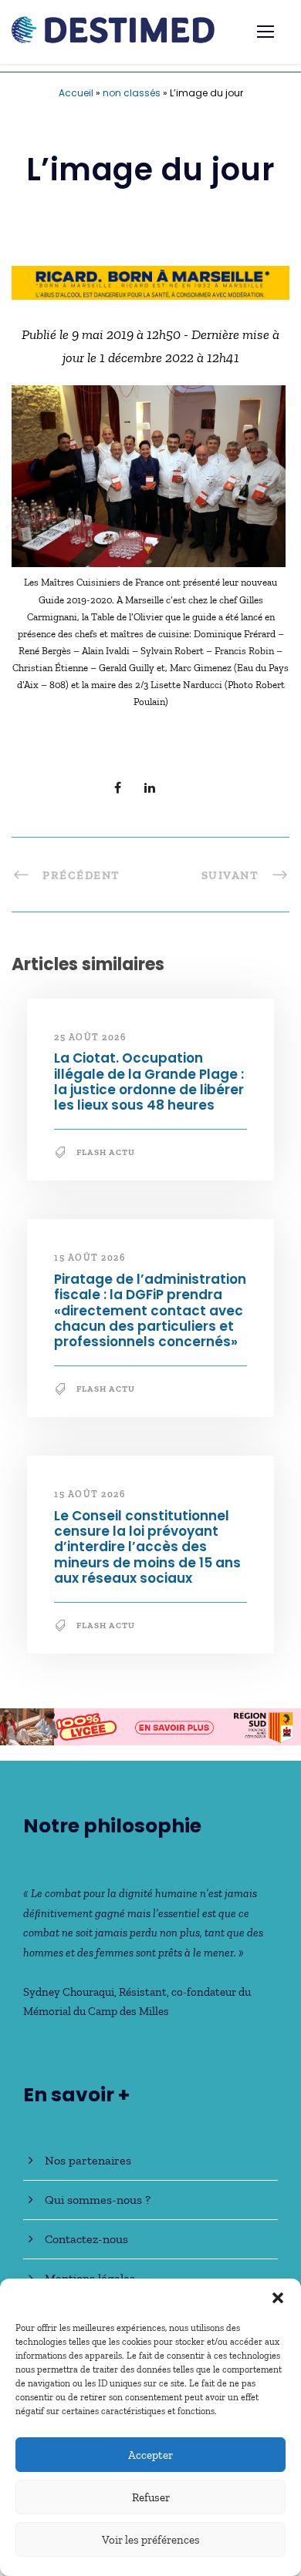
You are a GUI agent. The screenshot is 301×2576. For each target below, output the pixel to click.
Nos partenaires (88, 2160)
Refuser (151, 2497)
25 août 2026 (90, 1037)
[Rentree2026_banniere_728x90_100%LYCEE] (150, 1725)
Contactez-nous (86, 2239)
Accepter (150, 2455)
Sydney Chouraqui (69, 1992)
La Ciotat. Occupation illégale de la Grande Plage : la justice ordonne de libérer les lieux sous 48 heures (149, 1081)
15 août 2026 (90, 1258)
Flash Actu (106, 1152)
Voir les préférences (151, 2540)
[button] (278, 2298)
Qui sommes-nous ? (98, 2200)
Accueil (76, 93)
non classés (132, 93)
